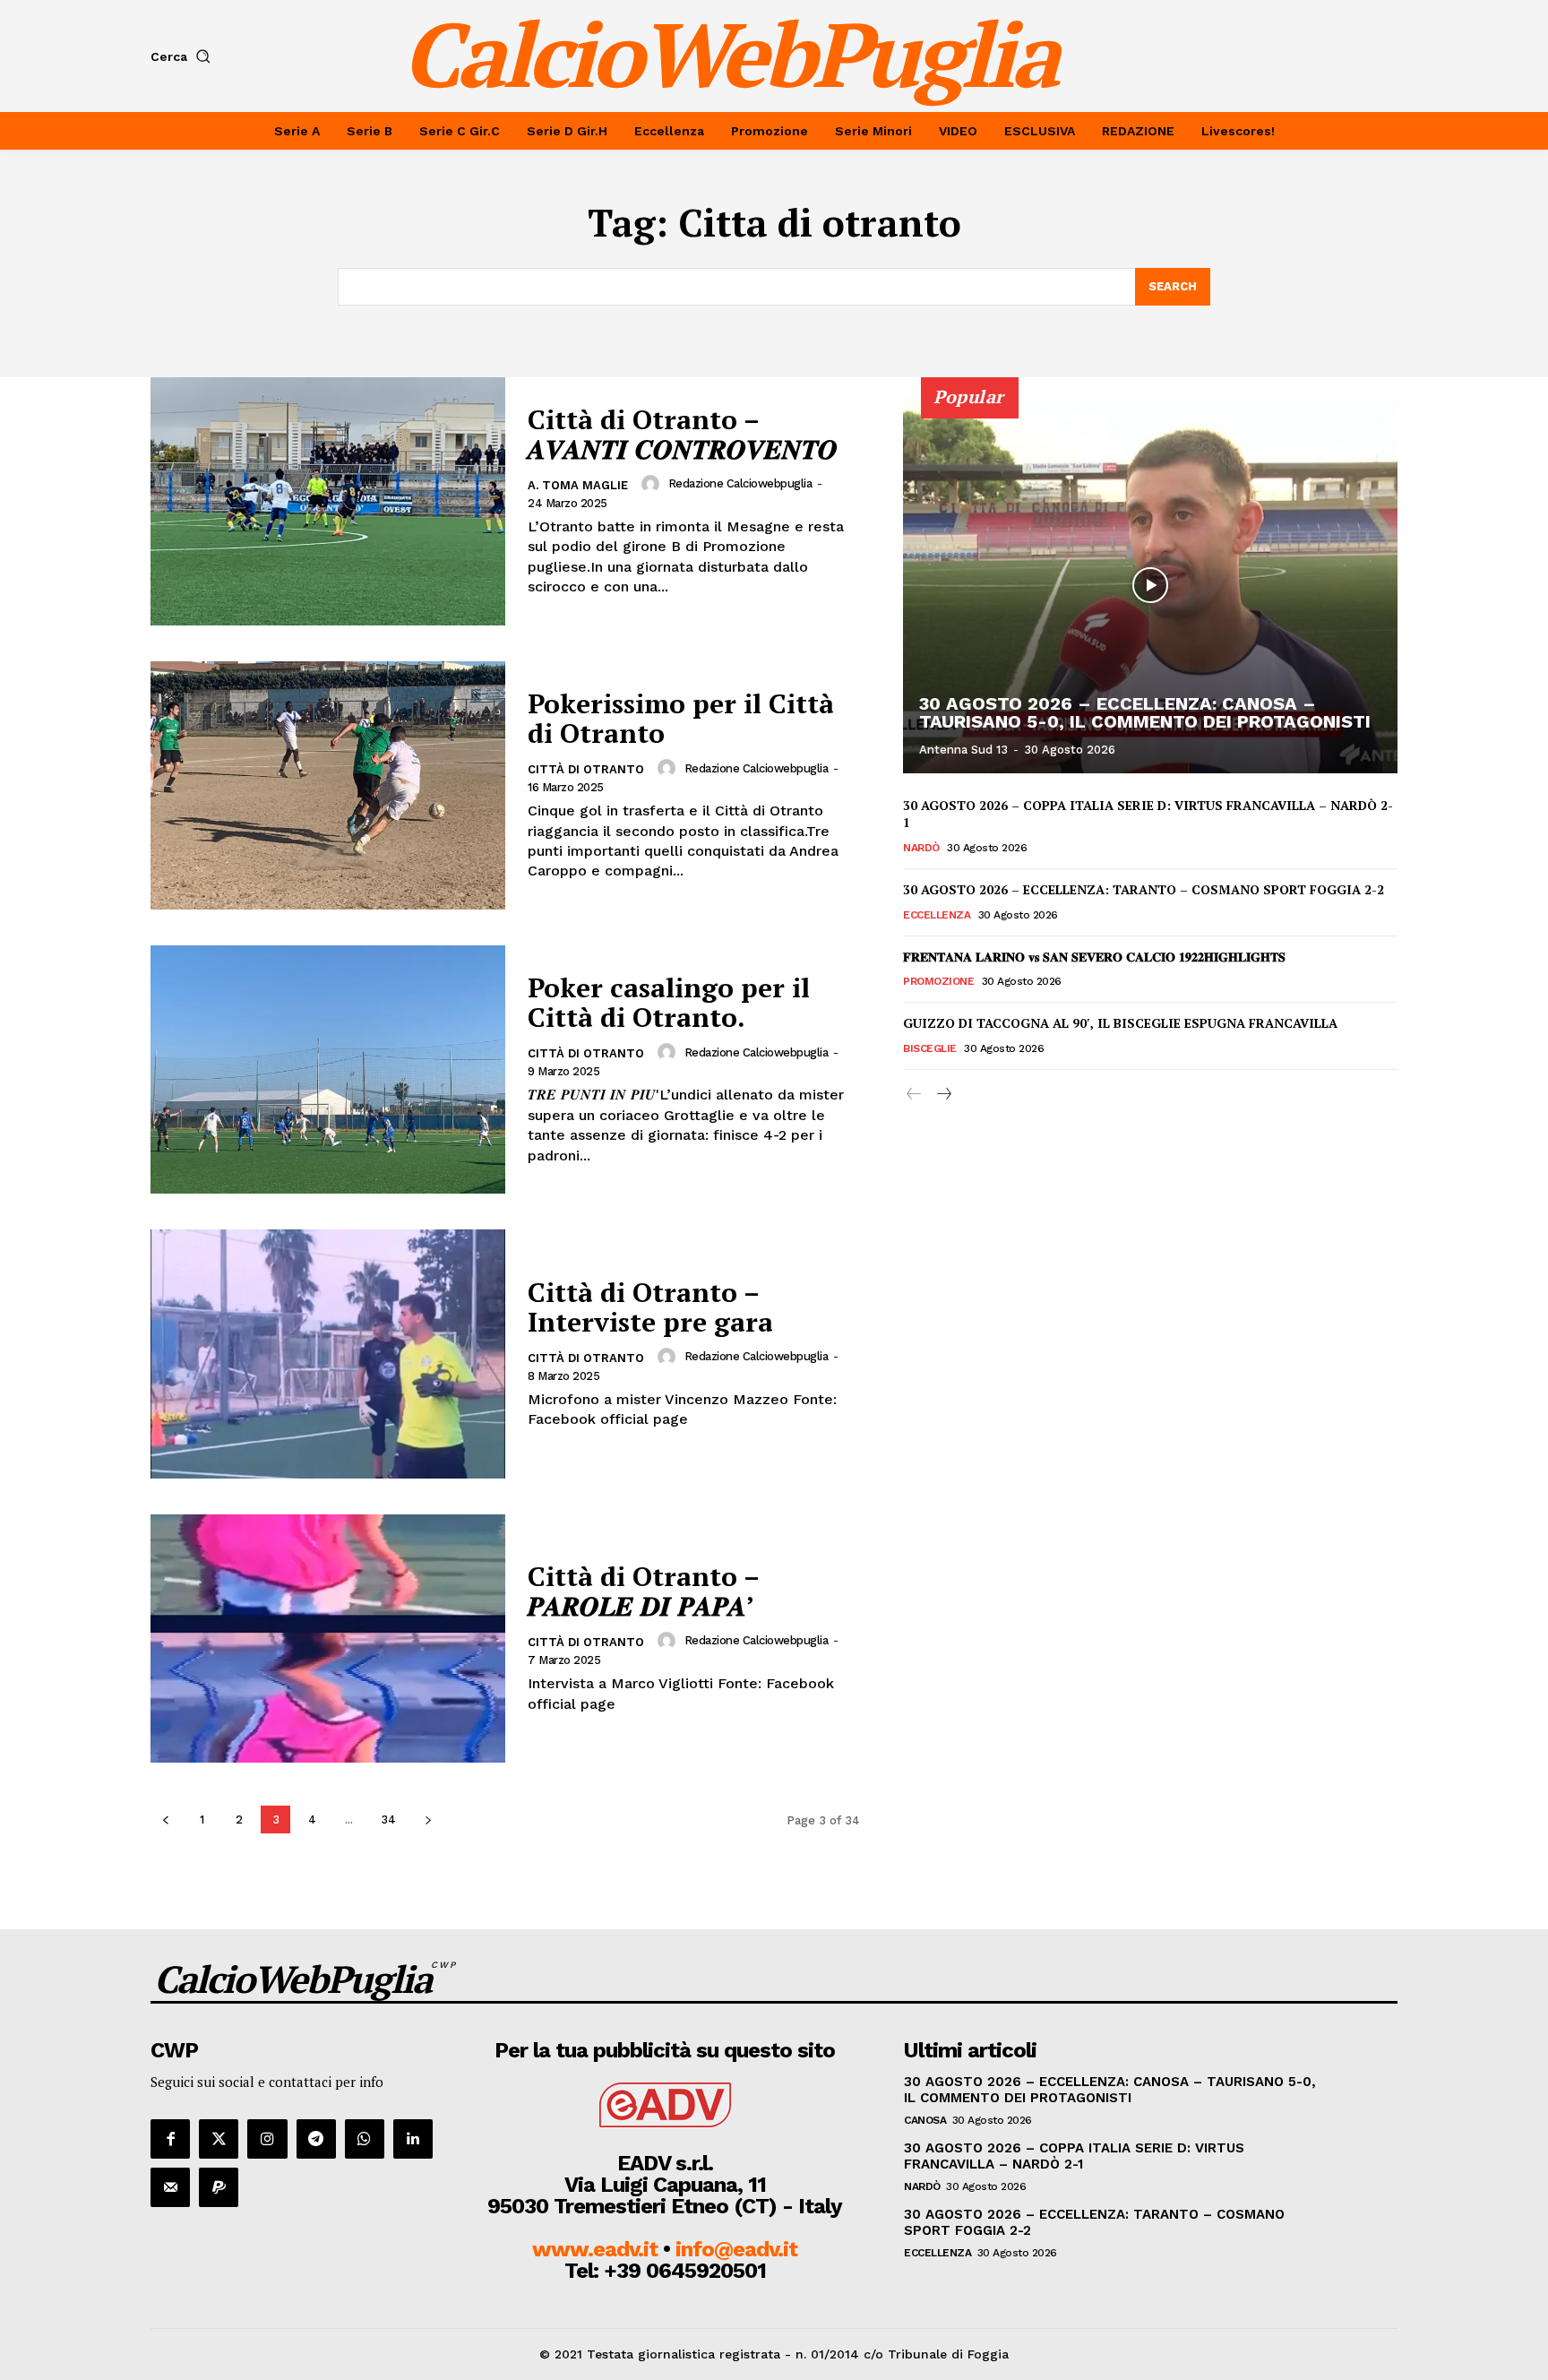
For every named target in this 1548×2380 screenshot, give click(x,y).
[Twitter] (219, 2139)
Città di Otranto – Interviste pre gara (650, 1307)
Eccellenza (937, 915)
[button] (184, 56)
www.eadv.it (595, 2249)
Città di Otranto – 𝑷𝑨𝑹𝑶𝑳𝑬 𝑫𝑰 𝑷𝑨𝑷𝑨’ (644, 1591)
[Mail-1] (170, 2187)
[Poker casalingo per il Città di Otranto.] (328, 1069)
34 (388, 1819)
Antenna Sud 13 (963, 750)
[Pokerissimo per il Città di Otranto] (328, 785)
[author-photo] (653, 484)
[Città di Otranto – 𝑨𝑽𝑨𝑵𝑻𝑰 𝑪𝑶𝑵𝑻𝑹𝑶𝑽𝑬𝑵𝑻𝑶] (328, 501)
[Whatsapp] (365, 2139)
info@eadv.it (736, 2249)
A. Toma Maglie (578, 485)
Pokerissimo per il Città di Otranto (681, 718)
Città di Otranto (586, 769)
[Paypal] (219, 2187)
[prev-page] (165, 1819)
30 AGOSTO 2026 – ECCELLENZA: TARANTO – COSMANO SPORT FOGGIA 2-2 (1144, 889)
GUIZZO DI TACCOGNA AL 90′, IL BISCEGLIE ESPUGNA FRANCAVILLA (1120, 1023)
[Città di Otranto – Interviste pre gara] (328, 1354)
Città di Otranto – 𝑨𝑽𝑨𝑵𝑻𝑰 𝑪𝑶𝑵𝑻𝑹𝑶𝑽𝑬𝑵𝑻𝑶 (683, 434)
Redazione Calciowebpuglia (740, 483)
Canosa (925, 2120)
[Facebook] (170, 2139)
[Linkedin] (413, 2139)
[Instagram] (267, 2139)
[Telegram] (316, 2139)
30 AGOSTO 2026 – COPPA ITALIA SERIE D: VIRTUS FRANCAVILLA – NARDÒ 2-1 (1074, 2156)
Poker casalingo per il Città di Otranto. (669, 1002)
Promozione (938, 981)
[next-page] (428, 1819)
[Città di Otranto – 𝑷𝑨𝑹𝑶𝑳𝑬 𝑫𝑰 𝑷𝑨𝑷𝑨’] (328, 1638)
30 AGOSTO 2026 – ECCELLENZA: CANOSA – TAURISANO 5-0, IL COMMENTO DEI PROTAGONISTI (1145, 712)
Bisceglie (930, 1048)
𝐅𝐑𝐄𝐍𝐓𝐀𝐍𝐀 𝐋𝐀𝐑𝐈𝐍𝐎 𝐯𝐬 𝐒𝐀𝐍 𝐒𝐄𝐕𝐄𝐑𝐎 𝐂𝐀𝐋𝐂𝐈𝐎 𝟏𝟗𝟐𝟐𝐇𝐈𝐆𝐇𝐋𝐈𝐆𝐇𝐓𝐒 (1094, 957)
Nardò (921, 848)
